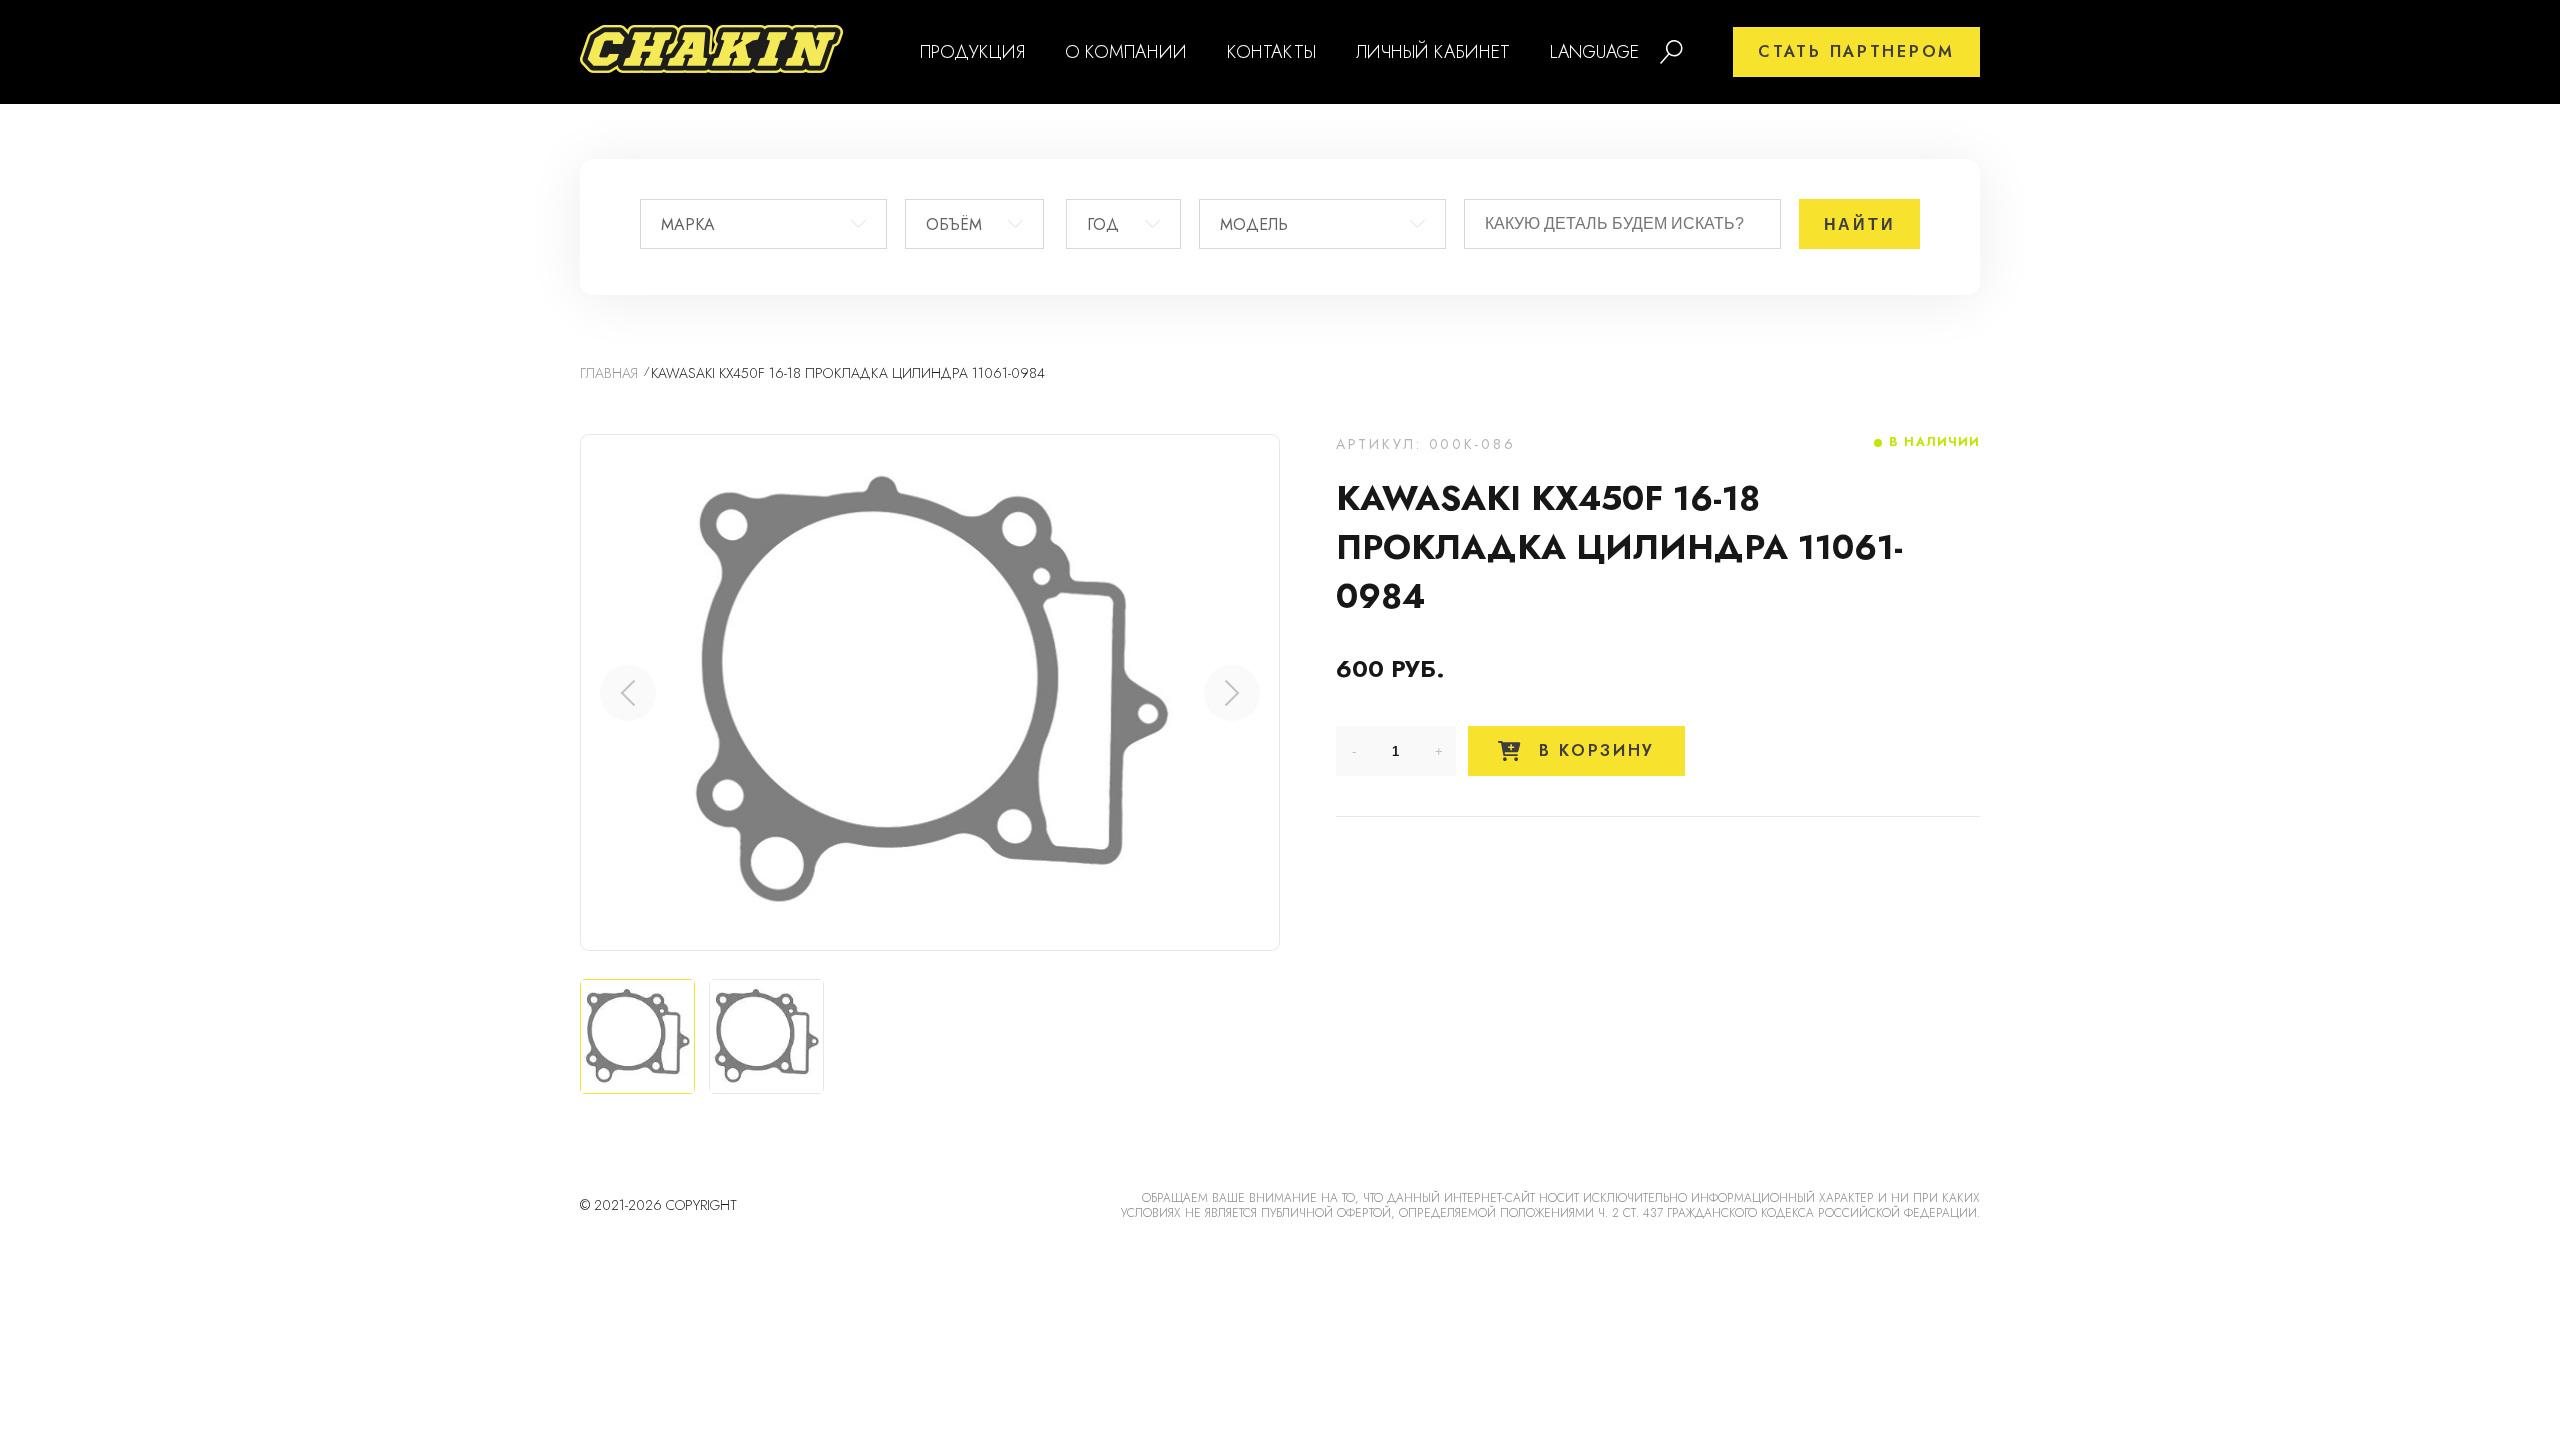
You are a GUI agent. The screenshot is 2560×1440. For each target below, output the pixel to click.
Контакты (1271, 52)
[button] (1232, 693)
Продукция (972, 52)
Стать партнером (1856, 51)
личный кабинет (1433, 52)
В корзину (1593, 750)
